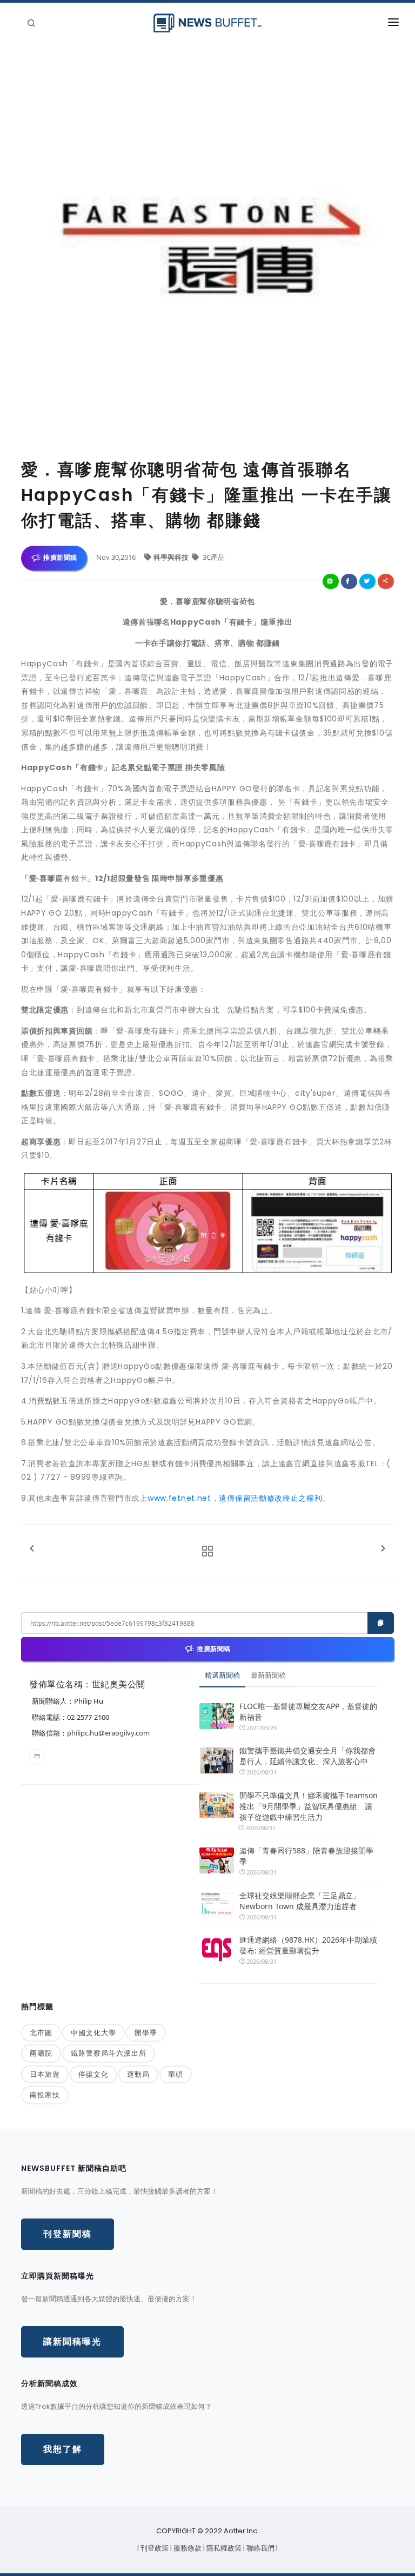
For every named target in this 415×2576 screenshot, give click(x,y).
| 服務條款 (187, 2548)
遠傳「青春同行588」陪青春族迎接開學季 (306, 1856)
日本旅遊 (45, 2074)
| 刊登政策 (154, 2548)
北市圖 (41, 2032)
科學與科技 (172, 557)
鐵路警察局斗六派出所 (109, 2053)
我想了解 (63, 2449)
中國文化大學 (93, 2032)
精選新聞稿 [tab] (222, 1675)
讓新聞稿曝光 (72, 2342)
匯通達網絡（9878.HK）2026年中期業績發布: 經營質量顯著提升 (308, 1945)
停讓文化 (93, 2074)
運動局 (138, 2074)
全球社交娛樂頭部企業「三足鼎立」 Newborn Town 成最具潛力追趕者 (300, 1901)
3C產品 (213, 557)
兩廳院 (41, 2053)
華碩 (176, 2074)
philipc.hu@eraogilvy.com (108, 1733)
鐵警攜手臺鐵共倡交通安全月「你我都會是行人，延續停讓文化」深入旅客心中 (307, 1756)
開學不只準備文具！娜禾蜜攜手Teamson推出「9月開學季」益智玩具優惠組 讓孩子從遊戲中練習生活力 (309, 1806)
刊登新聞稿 (68, 2234)
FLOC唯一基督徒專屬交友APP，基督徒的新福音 (308, 1711)
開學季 (146, 2032)
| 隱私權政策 (223, 2548)
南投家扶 (45, 2095)
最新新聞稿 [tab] (268, 1675)
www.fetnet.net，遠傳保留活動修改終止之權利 (235, 1498)
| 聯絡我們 (260, 2548)
